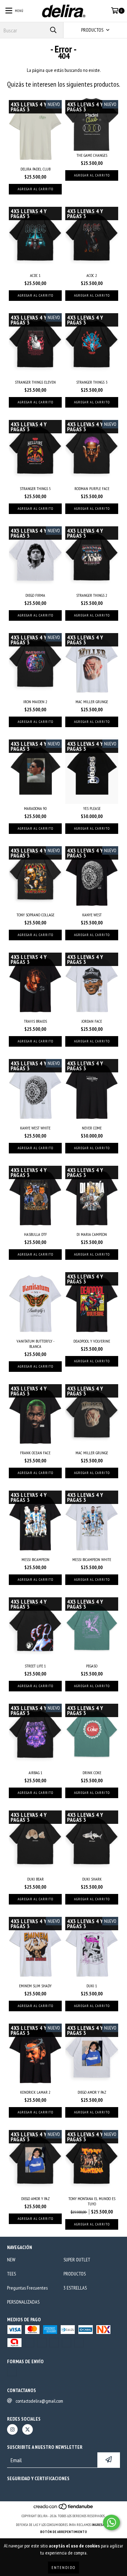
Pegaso (92, 1666)
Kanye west (92, 915)
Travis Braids (35, 1021)
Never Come (92, 1128)
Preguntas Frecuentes (27, 2288)
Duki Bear (35, 1879)
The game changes (92, 155)
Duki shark (92, 1879)
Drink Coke (92, 1773)
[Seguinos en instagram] (12, 2429)
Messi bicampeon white (92, 1559)
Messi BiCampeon (35, 1559)
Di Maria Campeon (92, 1234)
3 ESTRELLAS (75, 2288)
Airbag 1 (35, 1773)
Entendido (64, 2567)
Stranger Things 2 (92, 595)
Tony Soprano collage (35, 915)
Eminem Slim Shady (35, 1986)
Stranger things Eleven (35, 382)
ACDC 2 (92, 275)
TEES (11, 2274)
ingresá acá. (102, 2525)
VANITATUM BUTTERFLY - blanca (35, 1344)
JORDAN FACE (92, 1021)
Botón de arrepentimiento (64, 2532)
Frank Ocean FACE (35, 1453)
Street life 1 (35, 1666)
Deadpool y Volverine (92, 1341)
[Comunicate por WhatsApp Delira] (111, 2522)
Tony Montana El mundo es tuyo (92, 2201)
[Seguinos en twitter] (28, 2429)
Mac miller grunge (92, 702)
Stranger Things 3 (92, 382)
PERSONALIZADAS (23, 2302)
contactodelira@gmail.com (39, 2401)
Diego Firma (35, 595)
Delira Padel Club (35, 169)
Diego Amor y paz (92, 2092)
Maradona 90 (35, 808)
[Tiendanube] (64, 2509)
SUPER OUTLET (77, 2260)
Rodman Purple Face (92, 488)
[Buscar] (53, 30)
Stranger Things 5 (35, 488)
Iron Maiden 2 (35, 702)
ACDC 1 (35, 275)
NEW (11, 2260)
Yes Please (92, 808)
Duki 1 (92, 1986)
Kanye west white (35, 1128)
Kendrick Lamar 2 (35, 2092)
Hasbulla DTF (35, 1234)
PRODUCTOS (75, 2274)
